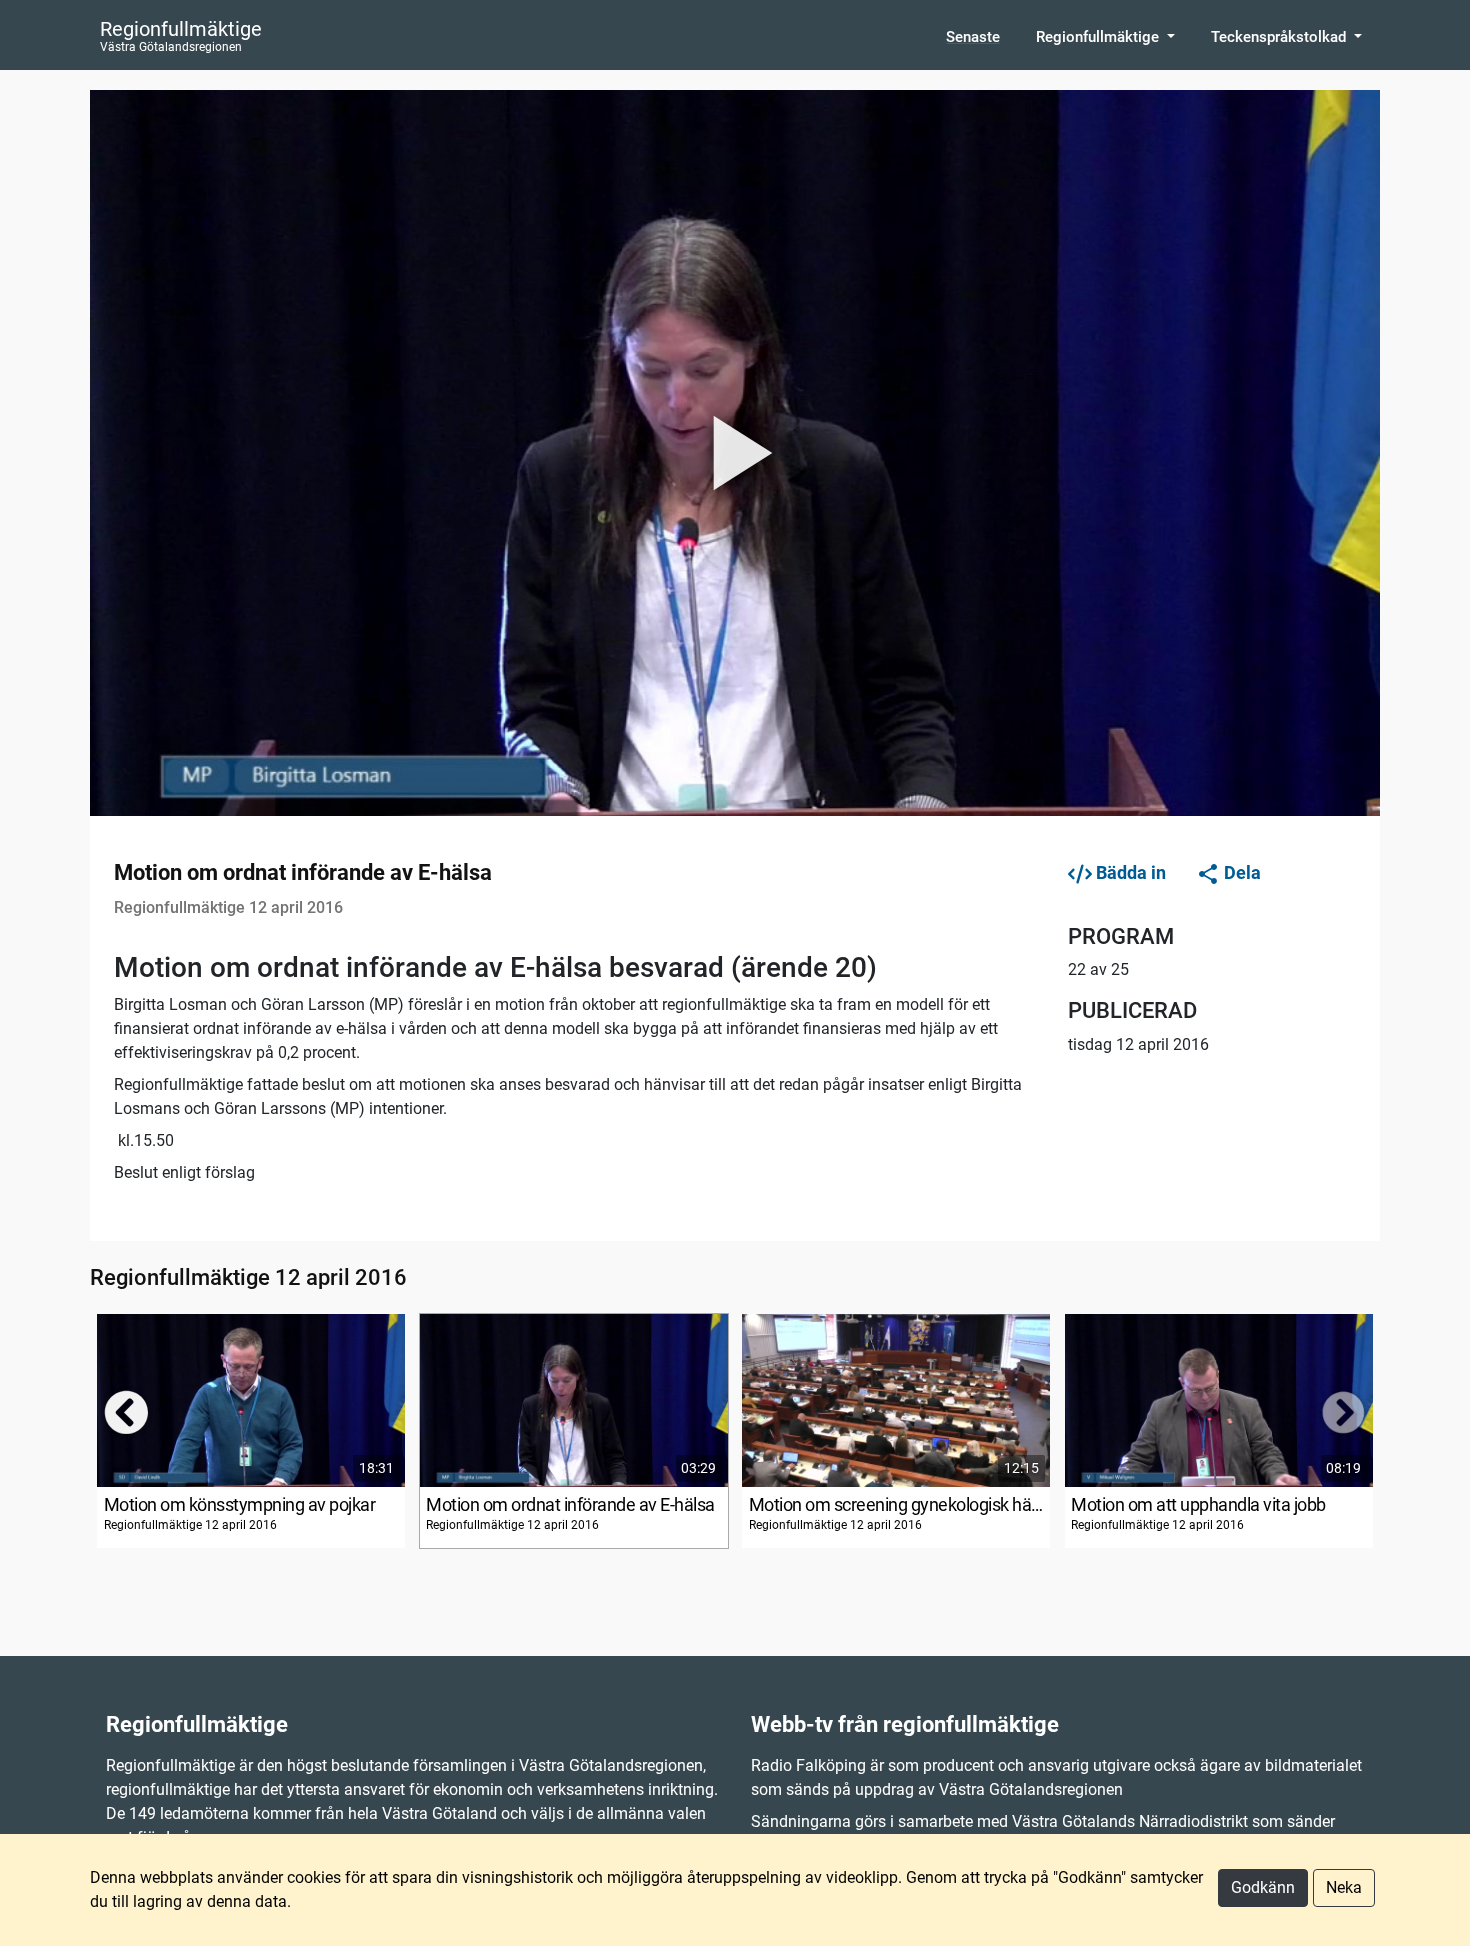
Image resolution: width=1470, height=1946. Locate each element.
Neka (1344, 1887)
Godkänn (1263, 1887)
